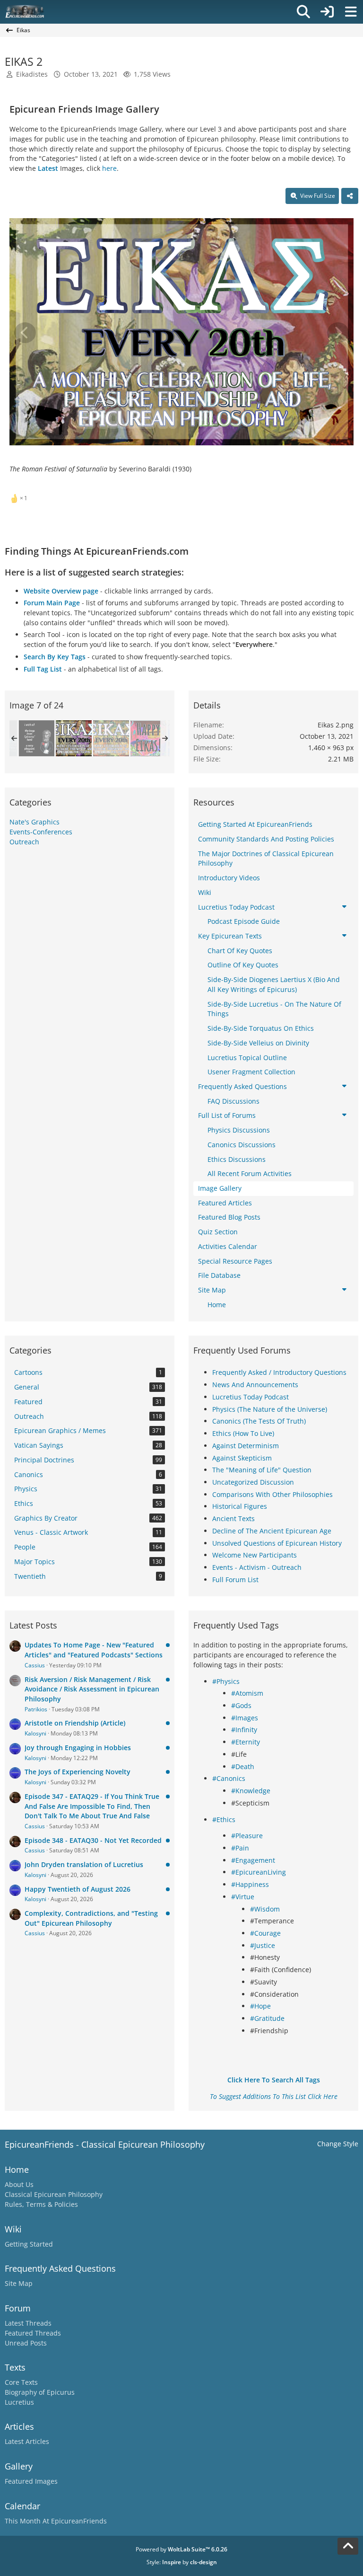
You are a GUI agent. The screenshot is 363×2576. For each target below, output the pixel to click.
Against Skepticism (242, 1458)
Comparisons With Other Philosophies (272, 1494)
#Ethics (224, 1819)
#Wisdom (265, 1909)
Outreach (24, 842)
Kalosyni (35, 1733)
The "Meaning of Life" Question (262, 1470)
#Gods (241, 1705)
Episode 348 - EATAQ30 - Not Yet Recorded (93, 1840)
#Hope (260, 2006)
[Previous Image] (25, 333)
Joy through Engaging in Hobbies (78, 1748)
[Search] (303, 12)
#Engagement (253, 1860)
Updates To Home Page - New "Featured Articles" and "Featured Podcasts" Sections (94, 1650)
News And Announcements (255, 1385)
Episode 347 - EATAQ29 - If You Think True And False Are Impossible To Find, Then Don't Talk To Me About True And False (92, 1806)
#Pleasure (247, 1836)
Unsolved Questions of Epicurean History (277, 1543)
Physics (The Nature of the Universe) (270, 1409)
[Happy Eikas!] (148, 738)
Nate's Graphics (35, 822)
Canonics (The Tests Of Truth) (259, 1421)
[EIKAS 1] (111, 738)
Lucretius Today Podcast (251, 1397)
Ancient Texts (233, 1518)
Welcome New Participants (255, 1555)
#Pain (240, 1848)
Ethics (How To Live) (243, 1433)
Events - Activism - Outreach (257, 1567)
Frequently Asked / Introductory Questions (279, 1372)
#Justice (263, 1945)
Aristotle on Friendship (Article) (75, 1723)
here (109, 168)
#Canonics (229, 1778)
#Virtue (243, 1897)
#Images (245, 1718)
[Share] (350, 196)
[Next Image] (338, 333)
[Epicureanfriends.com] (25, 12)
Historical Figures (240, 1506)
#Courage (265, 1933)
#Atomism (247, 1693)
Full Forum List (235, 1580)
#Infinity (244, 1730)
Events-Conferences (41, 832)
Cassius (35, 1665)
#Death (243, 1766)
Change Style (338, 2144)
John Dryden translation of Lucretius (84, 1864)
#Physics (226, 1681)
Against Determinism (246, 1446)
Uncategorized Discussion (253, 1482)
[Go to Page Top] (348, 2546)
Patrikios (36, 1709)
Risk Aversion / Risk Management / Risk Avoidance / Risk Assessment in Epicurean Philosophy (92, 1689)
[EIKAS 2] (74, 738)
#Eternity (246, 1742)
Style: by (182, 2562)
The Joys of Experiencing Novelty (78, 1772)
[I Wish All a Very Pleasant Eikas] (36, 738)
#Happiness (250, 1884)
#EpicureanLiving (259, 1872)
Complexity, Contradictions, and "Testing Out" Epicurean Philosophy (91, 1918)
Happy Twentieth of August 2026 (78, 1889)
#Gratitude (267, 2018)
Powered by (181, 2549)
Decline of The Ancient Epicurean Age (272, 1531)
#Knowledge (251, 1791)
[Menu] (351, 12)
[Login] (327, 12)
